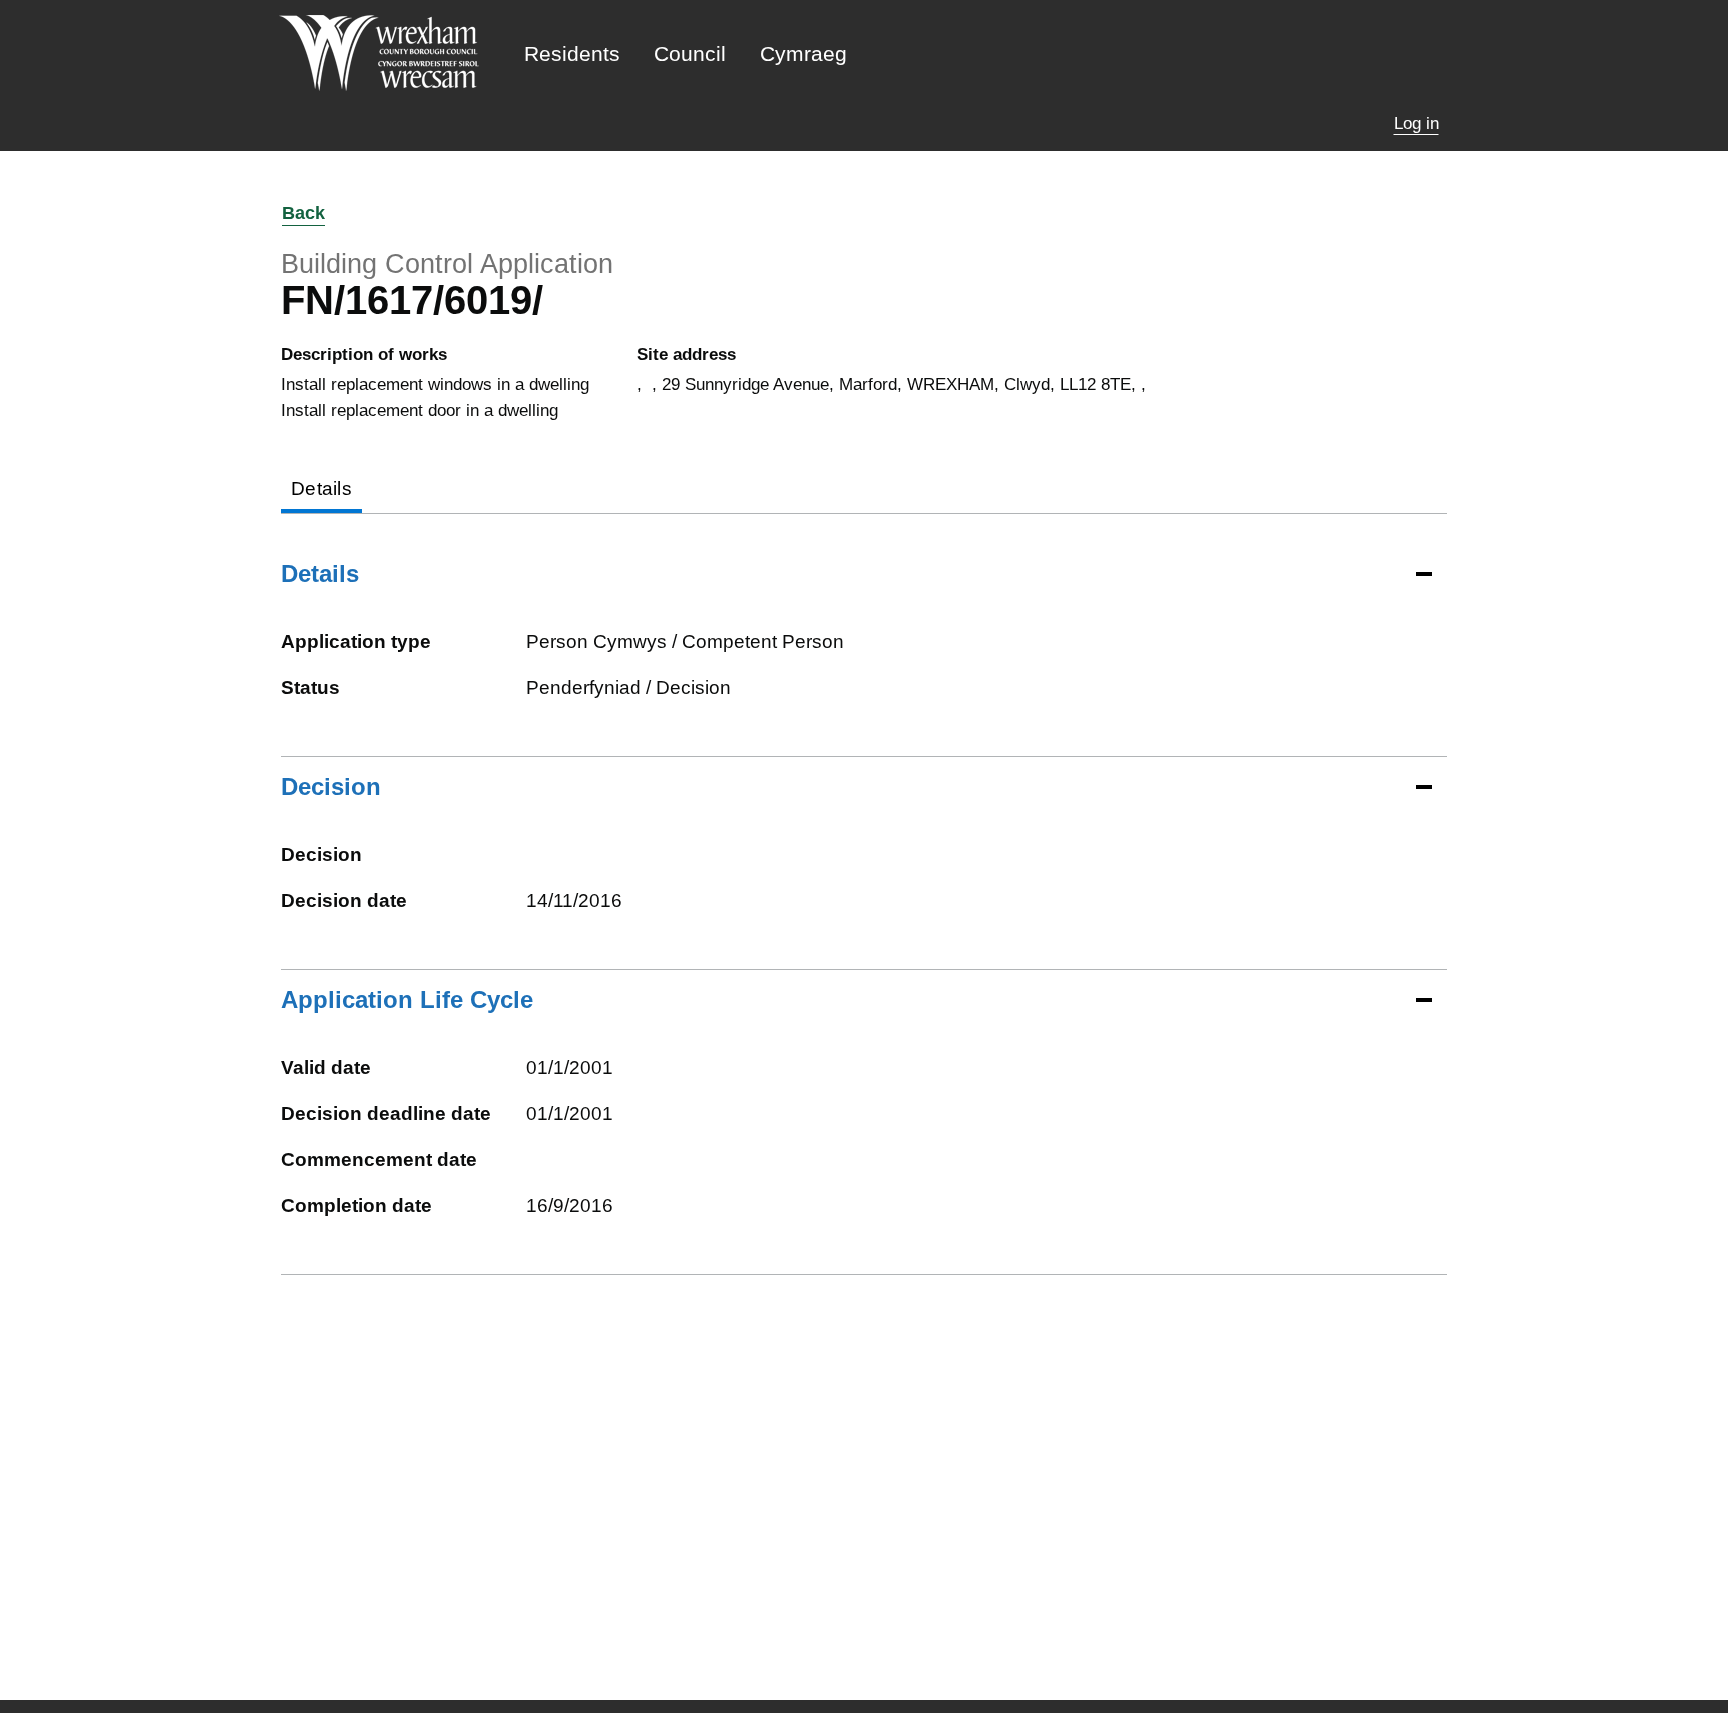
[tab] (321, 490)
